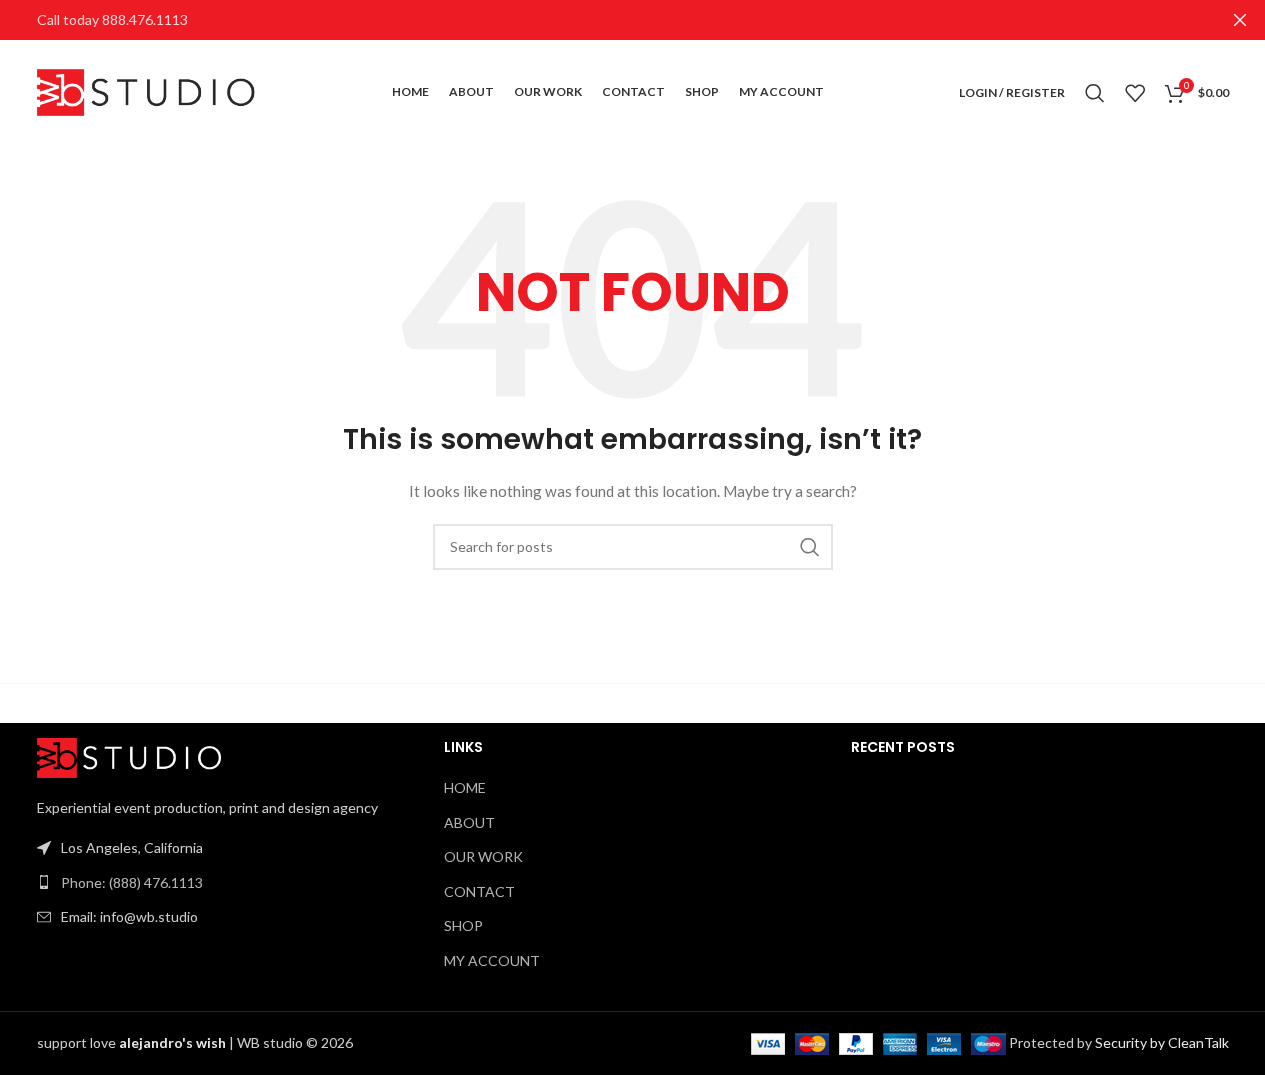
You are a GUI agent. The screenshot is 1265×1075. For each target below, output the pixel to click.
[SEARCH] (810, 547)
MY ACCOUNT (492, 960)
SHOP (463, 925)
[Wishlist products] (1135, 93)
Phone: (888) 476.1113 (132, 882)
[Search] (1095, 93)
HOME (465, 787)
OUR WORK (483, 856)
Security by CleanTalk (1162, 1042)
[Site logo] (147, 90)
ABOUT (469, 822)
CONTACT (479, 891)
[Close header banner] (1240, 20)
